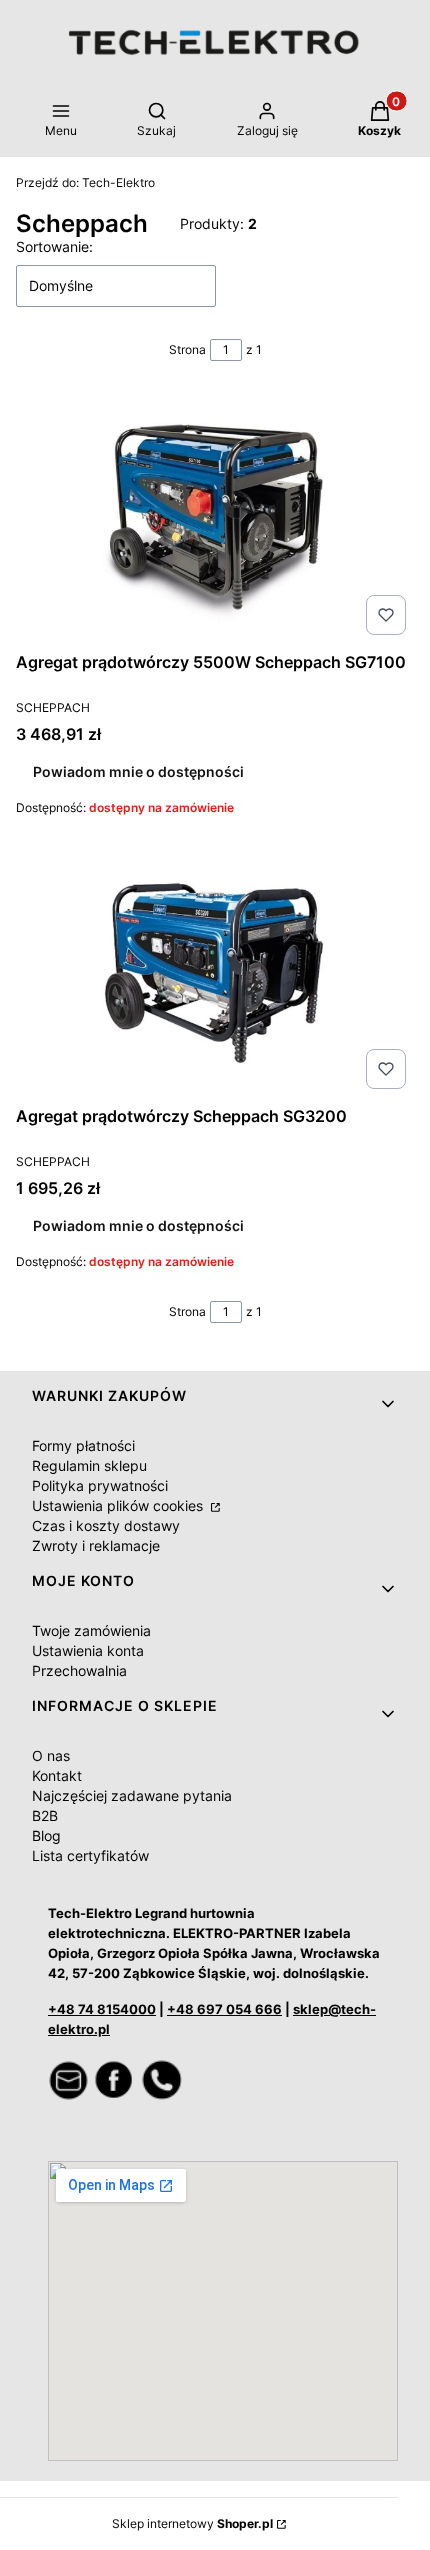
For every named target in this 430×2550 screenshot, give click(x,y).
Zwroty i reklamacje (96, 1545)
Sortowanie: (54, 246)
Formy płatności (83, 1445)
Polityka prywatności (100, 1485)
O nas (51, 1755)
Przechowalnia (79, 1670)
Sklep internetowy (192, 2523)
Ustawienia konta (88, 1650)
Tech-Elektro (85, 182)
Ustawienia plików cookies (119, 1505)
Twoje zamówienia (91, 1630)
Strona (187, 349)
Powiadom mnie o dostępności (138, 771)
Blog (46, 1835)
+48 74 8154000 (102, 2009)
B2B (45, 1815)
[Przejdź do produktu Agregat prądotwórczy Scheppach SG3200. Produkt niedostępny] (215, 972)
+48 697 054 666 (224, 2009)
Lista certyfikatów (90, 1855)
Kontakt (57, 1775)
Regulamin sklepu (89, 1465)
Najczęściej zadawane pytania (132, 1795)
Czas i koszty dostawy (106, 1525)
